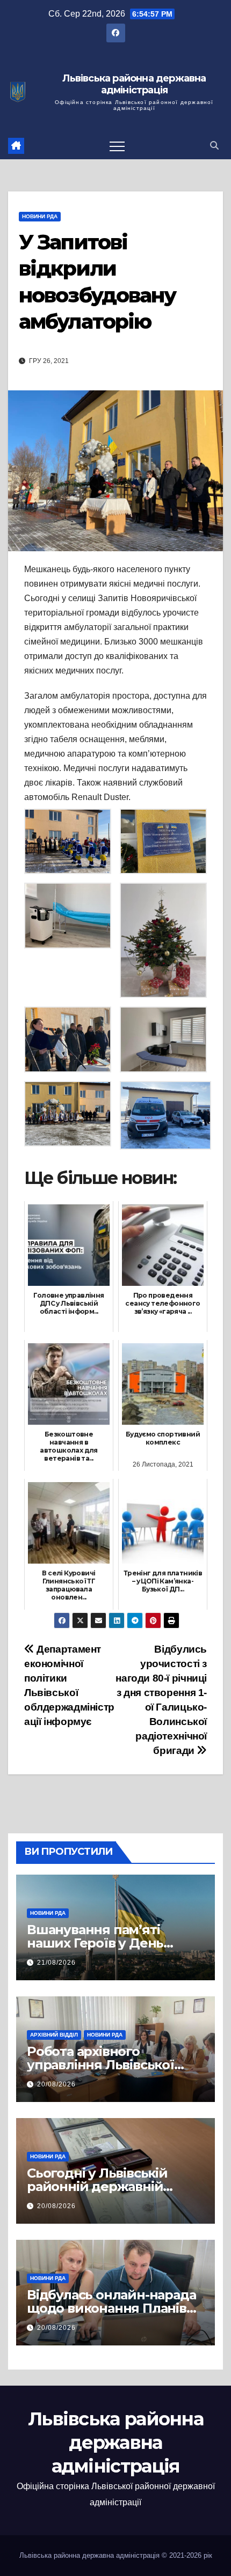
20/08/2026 (56, 2084)
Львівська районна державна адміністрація (134, 84)
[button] (214, 146)
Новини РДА (40, 216)
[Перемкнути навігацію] (117, 146)
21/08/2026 (56, 1963)
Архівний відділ (54, 2035)
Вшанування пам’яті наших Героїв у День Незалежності (95, 1943)
